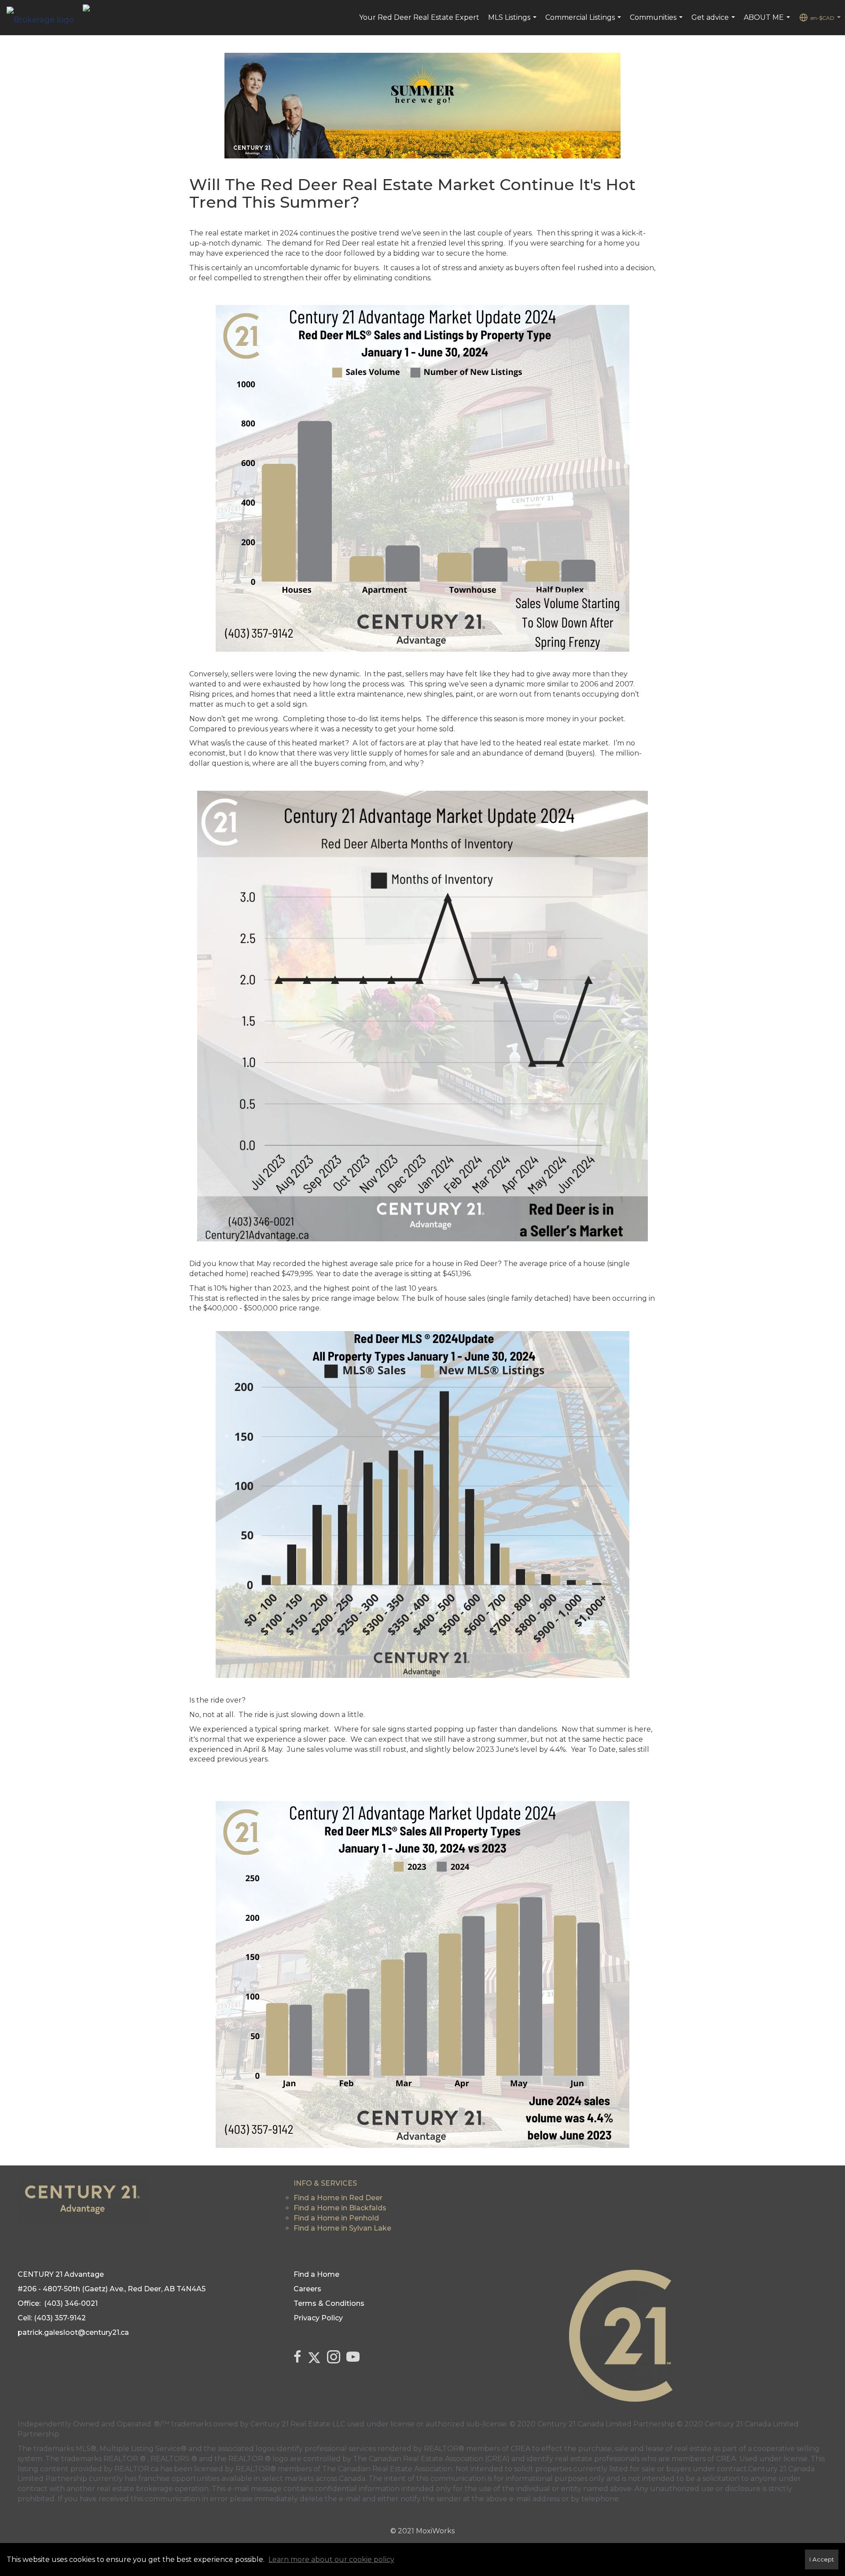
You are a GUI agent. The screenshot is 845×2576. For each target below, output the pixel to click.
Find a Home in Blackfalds (340, 2208)
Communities (657, 22)
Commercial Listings (584, 22)
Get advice (714, 22)
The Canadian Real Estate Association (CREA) (431, 2459)
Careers (307, 2289)
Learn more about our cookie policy (331, 2559)
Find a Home (316, 2274)
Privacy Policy (318, 2318)
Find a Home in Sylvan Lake (342, 2228)
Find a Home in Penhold (336, 2218)
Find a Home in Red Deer (338, 2198)
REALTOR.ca (136, 2469)
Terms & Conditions (329, 2303)
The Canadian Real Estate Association (387, 2469)
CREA (520, 2449)
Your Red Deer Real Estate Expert (419, 17)
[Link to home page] (45, 18)
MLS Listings (513, 22)
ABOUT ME (768, 22)
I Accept (822, 2559)
